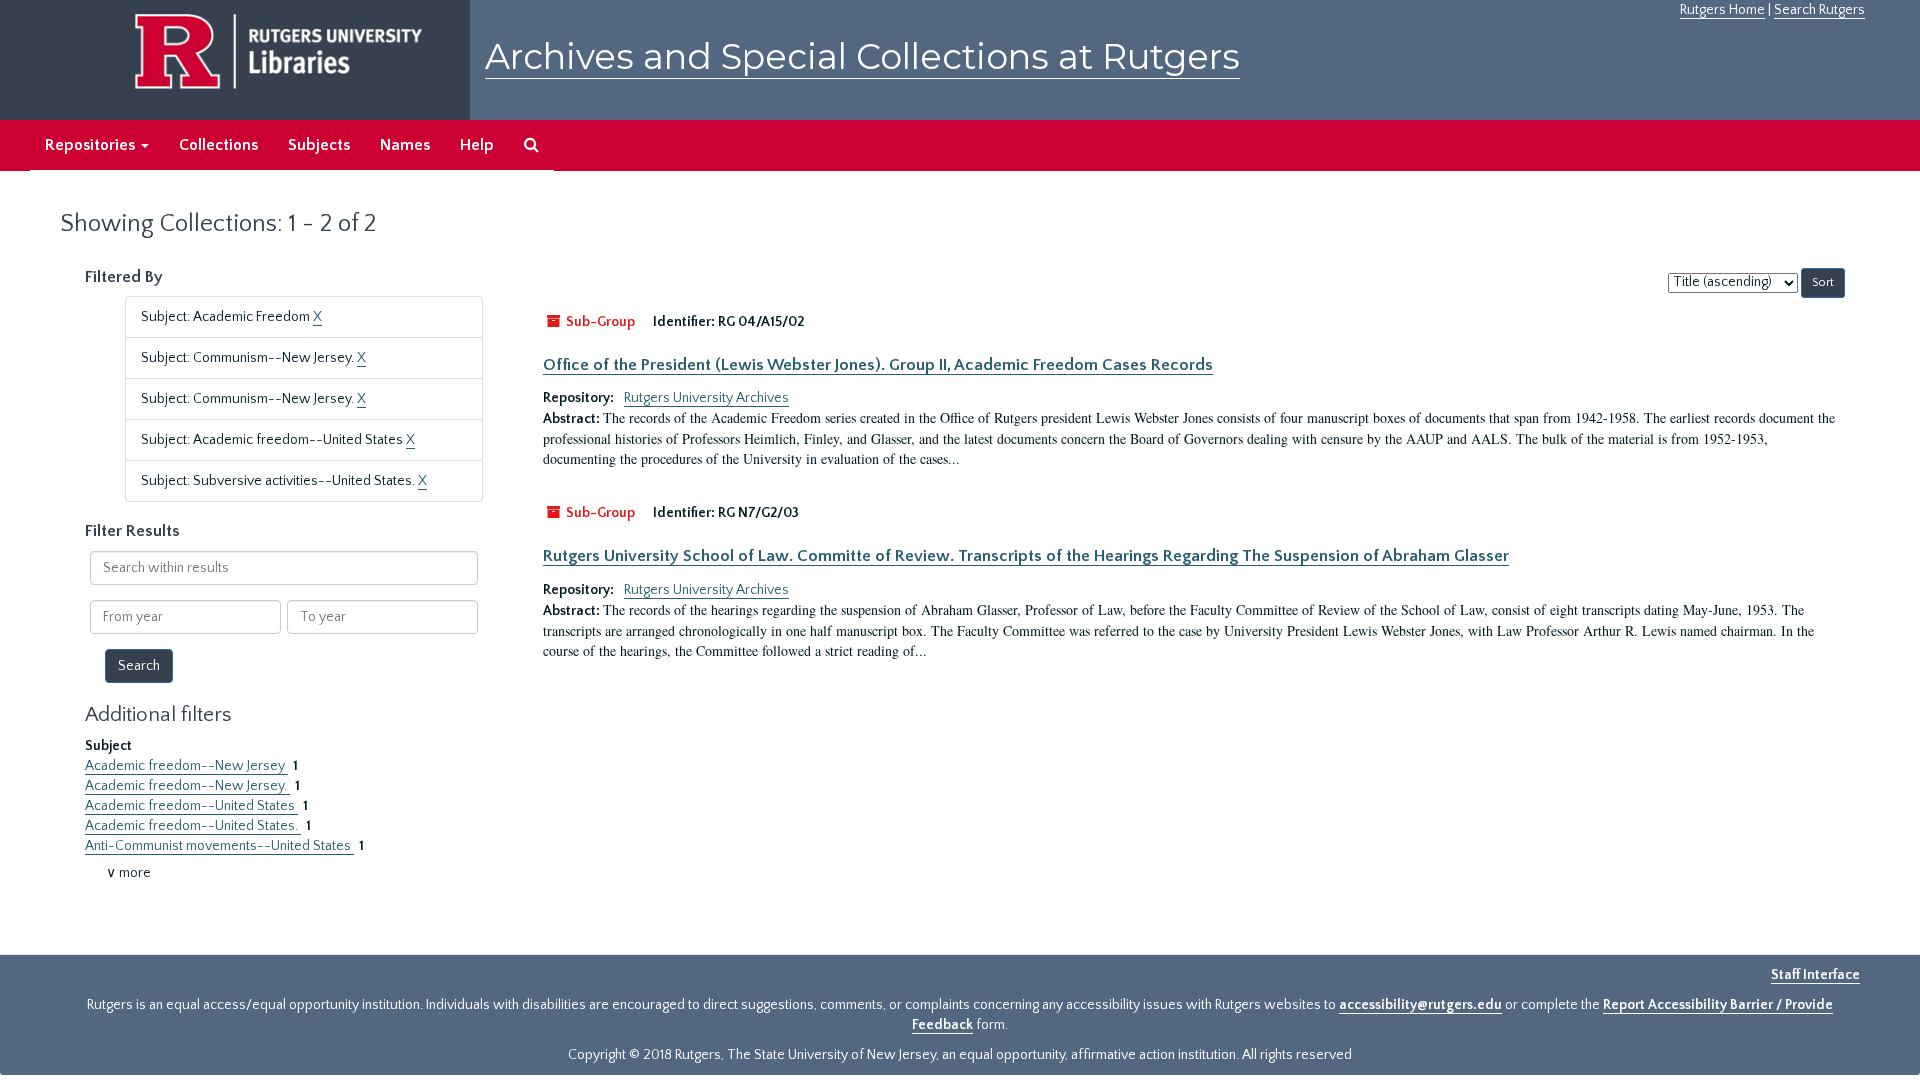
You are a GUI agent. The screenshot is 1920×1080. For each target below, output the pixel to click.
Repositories (92, 145)
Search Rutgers (1819, 10)
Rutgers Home (1722, 10)
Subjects (319, 145)
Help (477, 145)
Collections (218, 145)
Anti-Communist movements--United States (219, 846)
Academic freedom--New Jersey (186, 766)
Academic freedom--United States (191, 806)
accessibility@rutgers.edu (1420, 1005)
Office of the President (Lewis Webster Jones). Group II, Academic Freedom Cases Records (878, 365)
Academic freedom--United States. (193, 826)
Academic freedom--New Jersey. (187, 786)
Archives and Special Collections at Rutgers (862, 56)
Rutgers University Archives (706, 398)
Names (405, 145)
